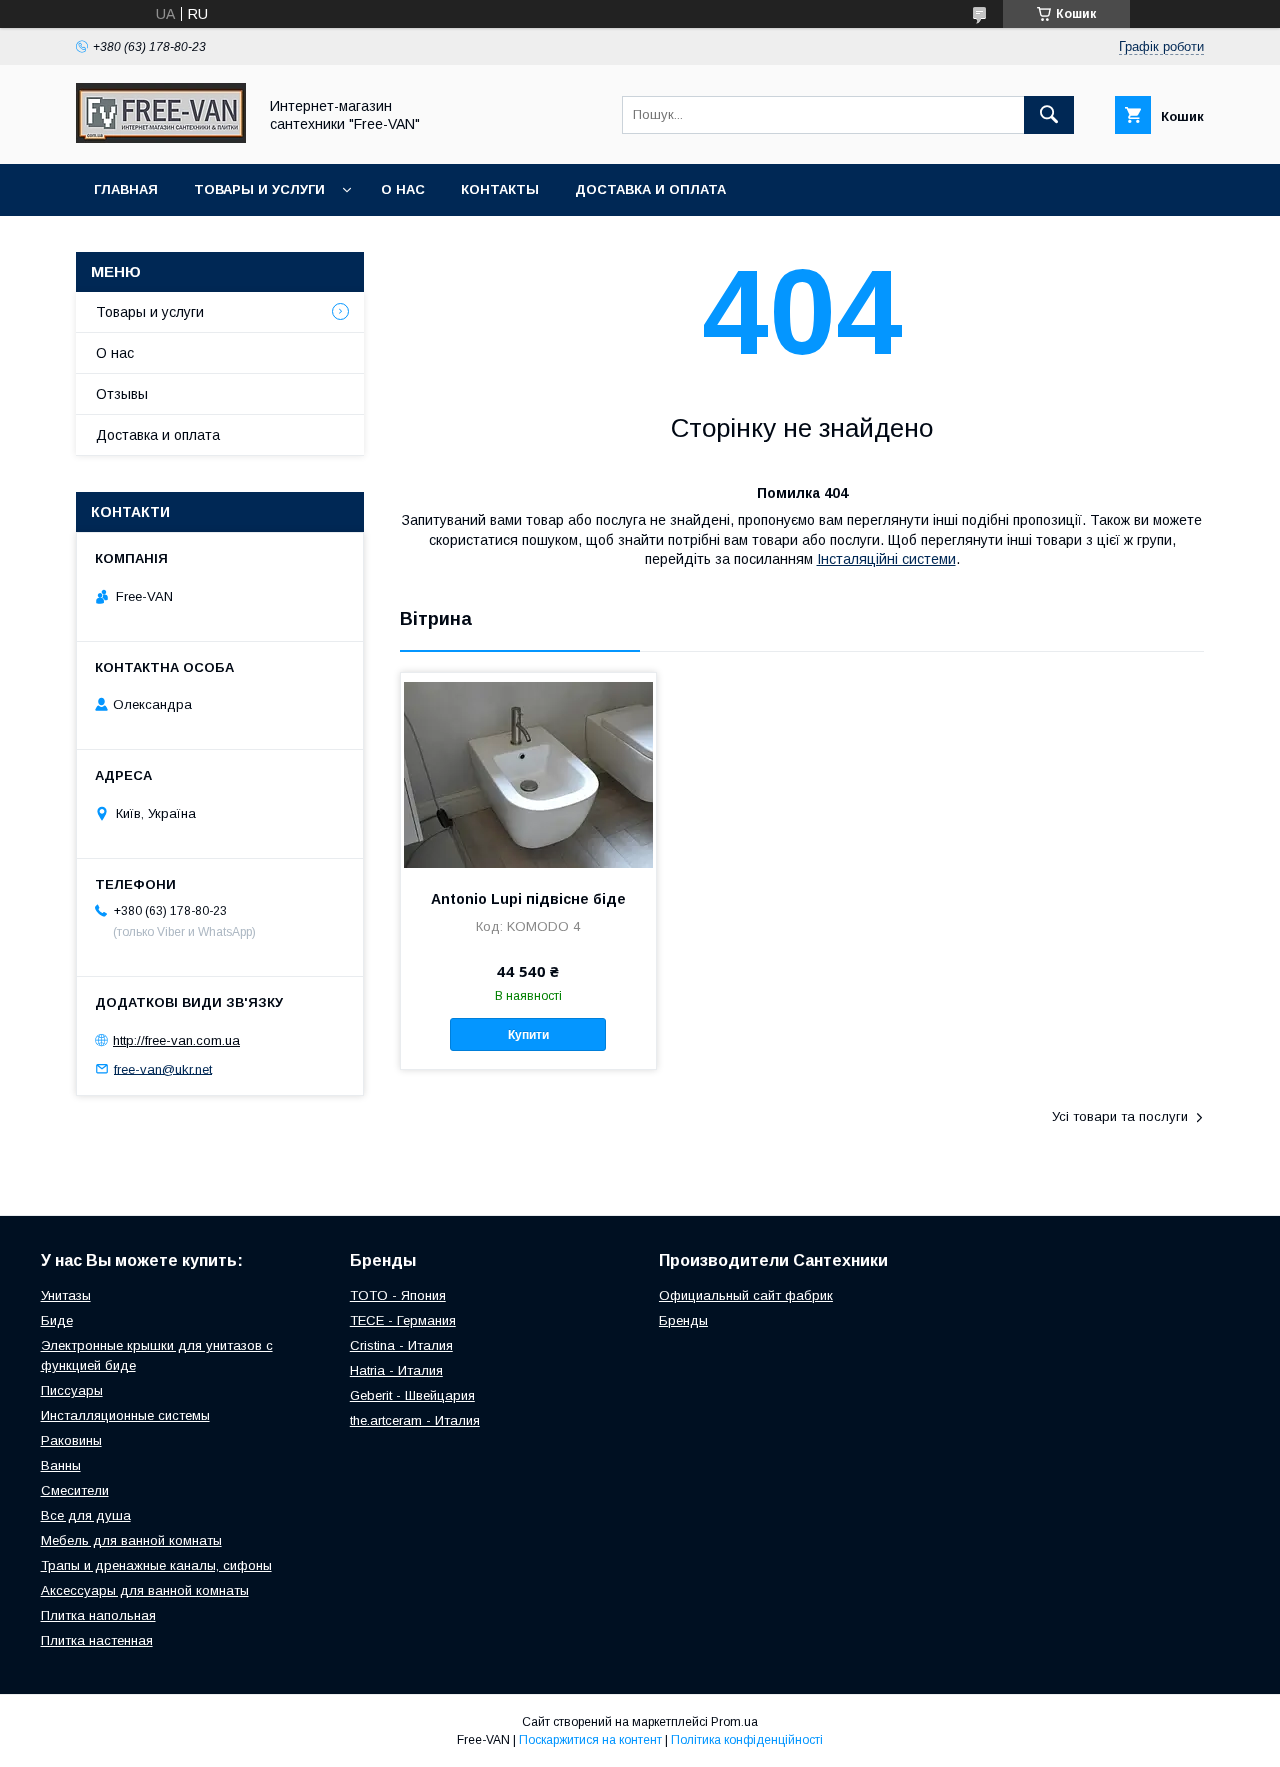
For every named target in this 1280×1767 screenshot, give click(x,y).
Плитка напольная (98, 1615)
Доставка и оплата (650, 189)
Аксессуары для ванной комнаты (145, 1590)
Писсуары (72, 1390)
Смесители (75, 1490)
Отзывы (122, 394)
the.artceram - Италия (415, 1420)
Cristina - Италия (401, 1345)
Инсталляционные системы (125, 1415)
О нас (403, 189)
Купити (528, 1035)
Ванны (61, 1465)
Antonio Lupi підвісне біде (528, 899)
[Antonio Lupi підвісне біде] (528, 773)
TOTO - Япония (398, 1295)
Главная (126, 189)
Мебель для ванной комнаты (131, 1540)
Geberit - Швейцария (412, 1395)
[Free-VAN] (161, 138)
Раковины (71, 1440)
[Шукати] (1049, 115)
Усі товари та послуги (1120, 1116)
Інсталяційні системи (886, 559)
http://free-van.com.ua (176, 1040)
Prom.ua (734, 1722)
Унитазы (66, 1295)
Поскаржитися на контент (590, 1740)
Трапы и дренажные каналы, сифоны (156, 1565)
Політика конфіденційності (747, 1740)
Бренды (683, 1320)
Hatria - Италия (396, 1370)
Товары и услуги (259, 189)
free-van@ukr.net (163, 1068)
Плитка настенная (97, 1640)
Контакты (500, 189)
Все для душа (86, 1515)
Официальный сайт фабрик (746, 1295)
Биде (57, 1320)
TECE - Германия (403, 1320)
